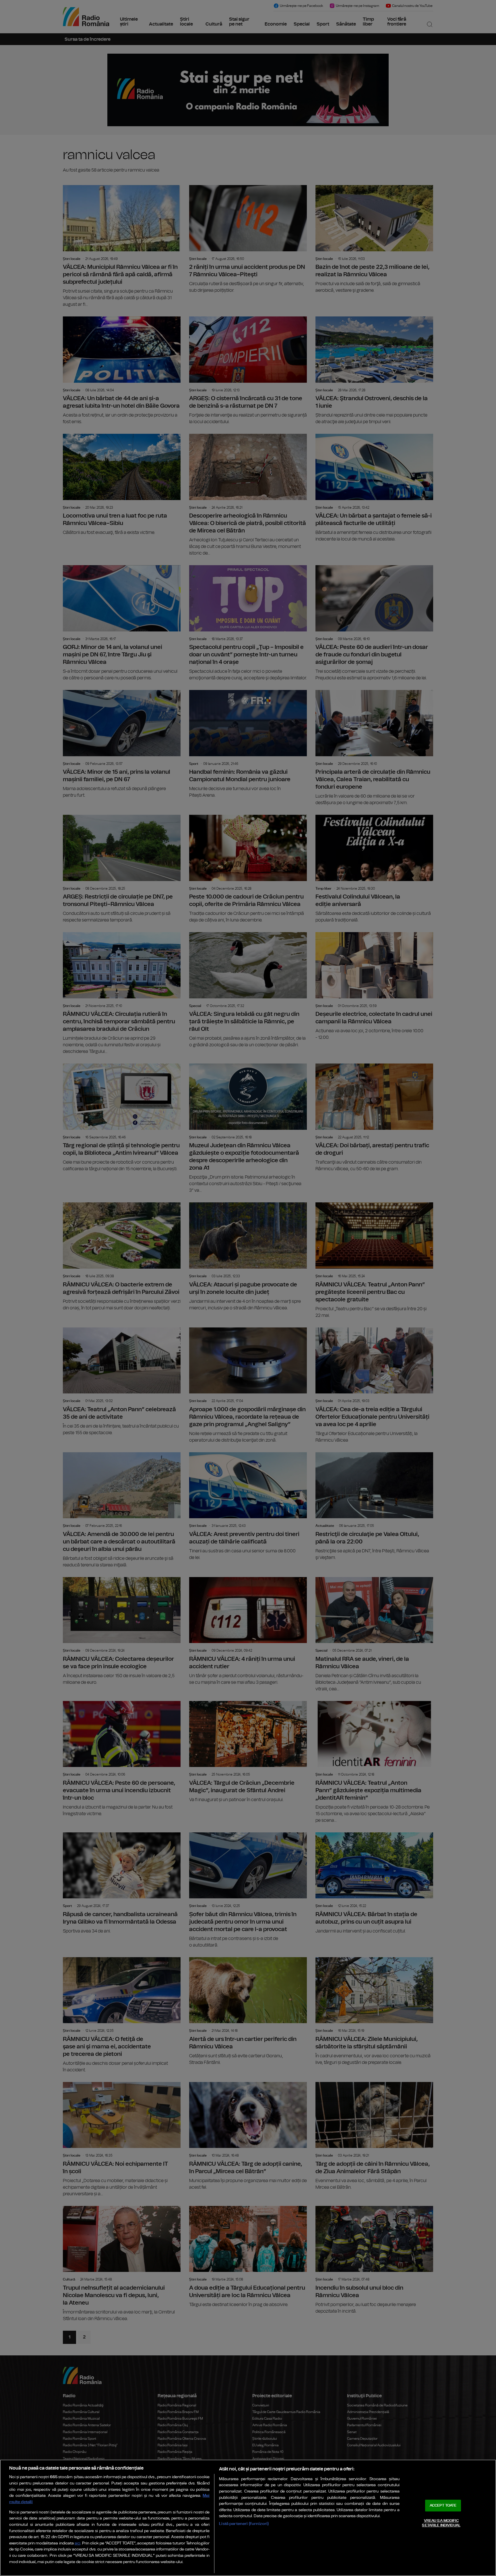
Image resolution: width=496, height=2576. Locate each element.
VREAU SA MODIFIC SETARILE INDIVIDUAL (441, 2523)
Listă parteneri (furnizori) (244, 2524)
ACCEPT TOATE (443, 2506)
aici (77, 2543)
